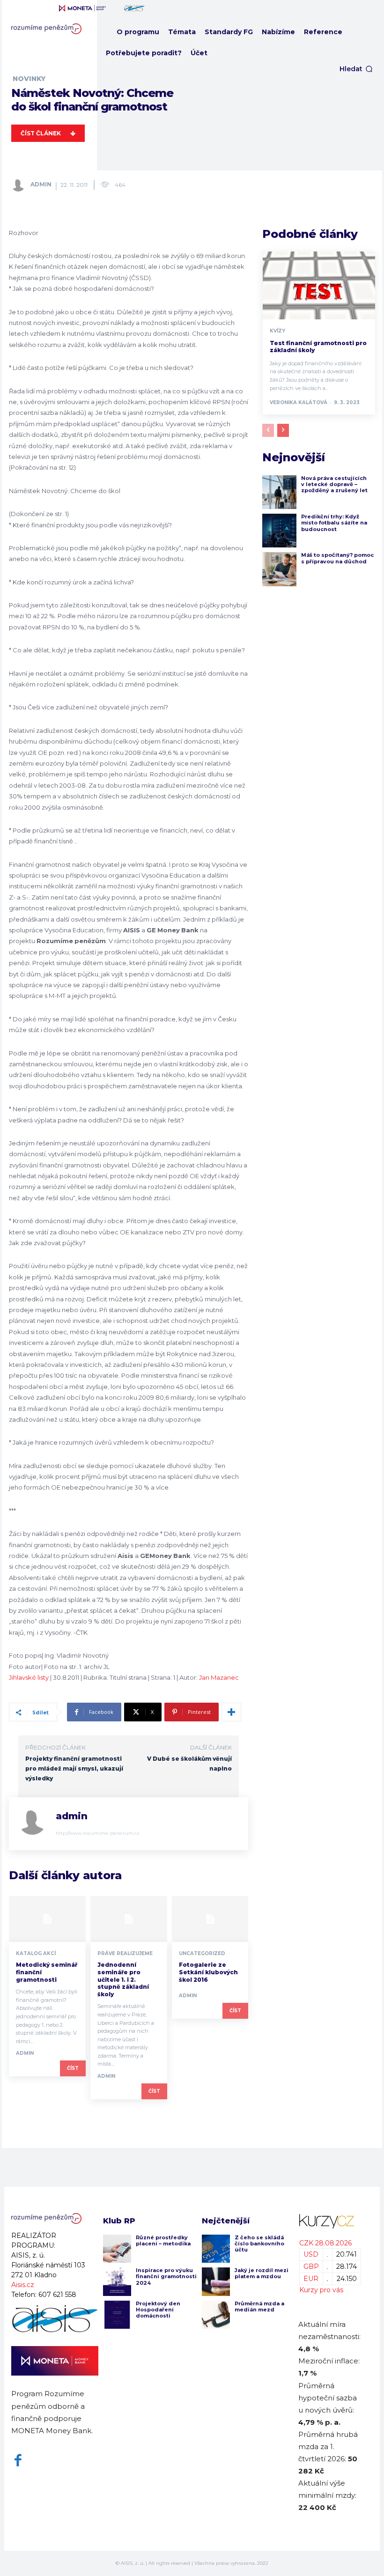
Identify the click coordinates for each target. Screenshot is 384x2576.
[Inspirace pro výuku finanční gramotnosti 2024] (117, 2281)
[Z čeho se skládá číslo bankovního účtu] (216, 2249)
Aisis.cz (23, 2285)
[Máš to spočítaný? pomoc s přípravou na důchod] (279, 569)
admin (41, 184)
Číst (73, 2068)
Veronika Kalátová (299, 402)
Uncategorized (202, 1954)
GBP (311, 2266)
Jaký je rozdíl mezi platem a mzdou (262, 2273)
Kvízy (277, 331)
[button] (356, 69)
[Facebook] (18, 2461)
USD (311, 2254)
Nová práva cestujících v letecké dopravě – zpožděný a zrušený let (334, 484)
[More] (231, 1712)
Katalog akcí (36, 1954)
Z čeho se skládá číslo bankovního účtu (259, 2244)
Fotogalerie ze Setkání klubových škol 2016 (208, 1972)
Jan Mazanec (219, 1677)
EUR (311, 2279)
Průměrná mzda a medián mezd (259, 2307)
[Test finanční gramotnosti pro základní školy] (319, 285)
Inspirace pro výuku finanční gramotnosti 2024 (166, 2276)
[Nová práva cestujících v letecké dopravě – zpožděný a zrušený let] (279, 492)
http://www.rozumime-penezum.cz (98, 1833)
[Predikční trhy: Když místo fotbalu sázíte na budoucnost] (279, 531)
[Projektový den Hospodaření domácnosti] (117, 2315)
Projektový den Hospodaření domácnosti (158, 2310)
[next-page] (283, 430)
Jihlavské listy (29, 1677)
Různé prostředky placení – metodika (163, 2240)
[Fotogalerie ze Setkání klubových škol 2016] (210, 1919)
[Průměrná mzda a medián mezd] (216, 2315)
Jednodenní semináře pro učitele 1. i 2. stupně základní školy (123, 1979)
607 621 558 (57, 2295)
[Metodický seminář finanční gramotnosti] (47, 1919)
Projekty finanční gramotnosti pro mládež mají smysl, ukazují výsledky (74, 1768)
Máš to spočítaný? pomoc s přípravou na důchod (337, 558)
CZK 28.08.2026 (325, 2243)
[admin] (20, 185)
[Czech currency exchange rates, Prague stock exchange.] (330, 2221)
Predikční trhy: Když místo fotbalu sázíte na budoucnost (334, 523)
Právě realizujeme (125, 1954)
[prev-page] (268, 430)
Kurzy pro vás (321, 2290)
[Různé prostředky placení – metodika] (117, 2249)
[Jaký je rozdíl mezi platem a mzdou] (216, 2281)
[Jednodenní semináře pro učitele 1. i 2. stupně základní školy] (129, 1919)
